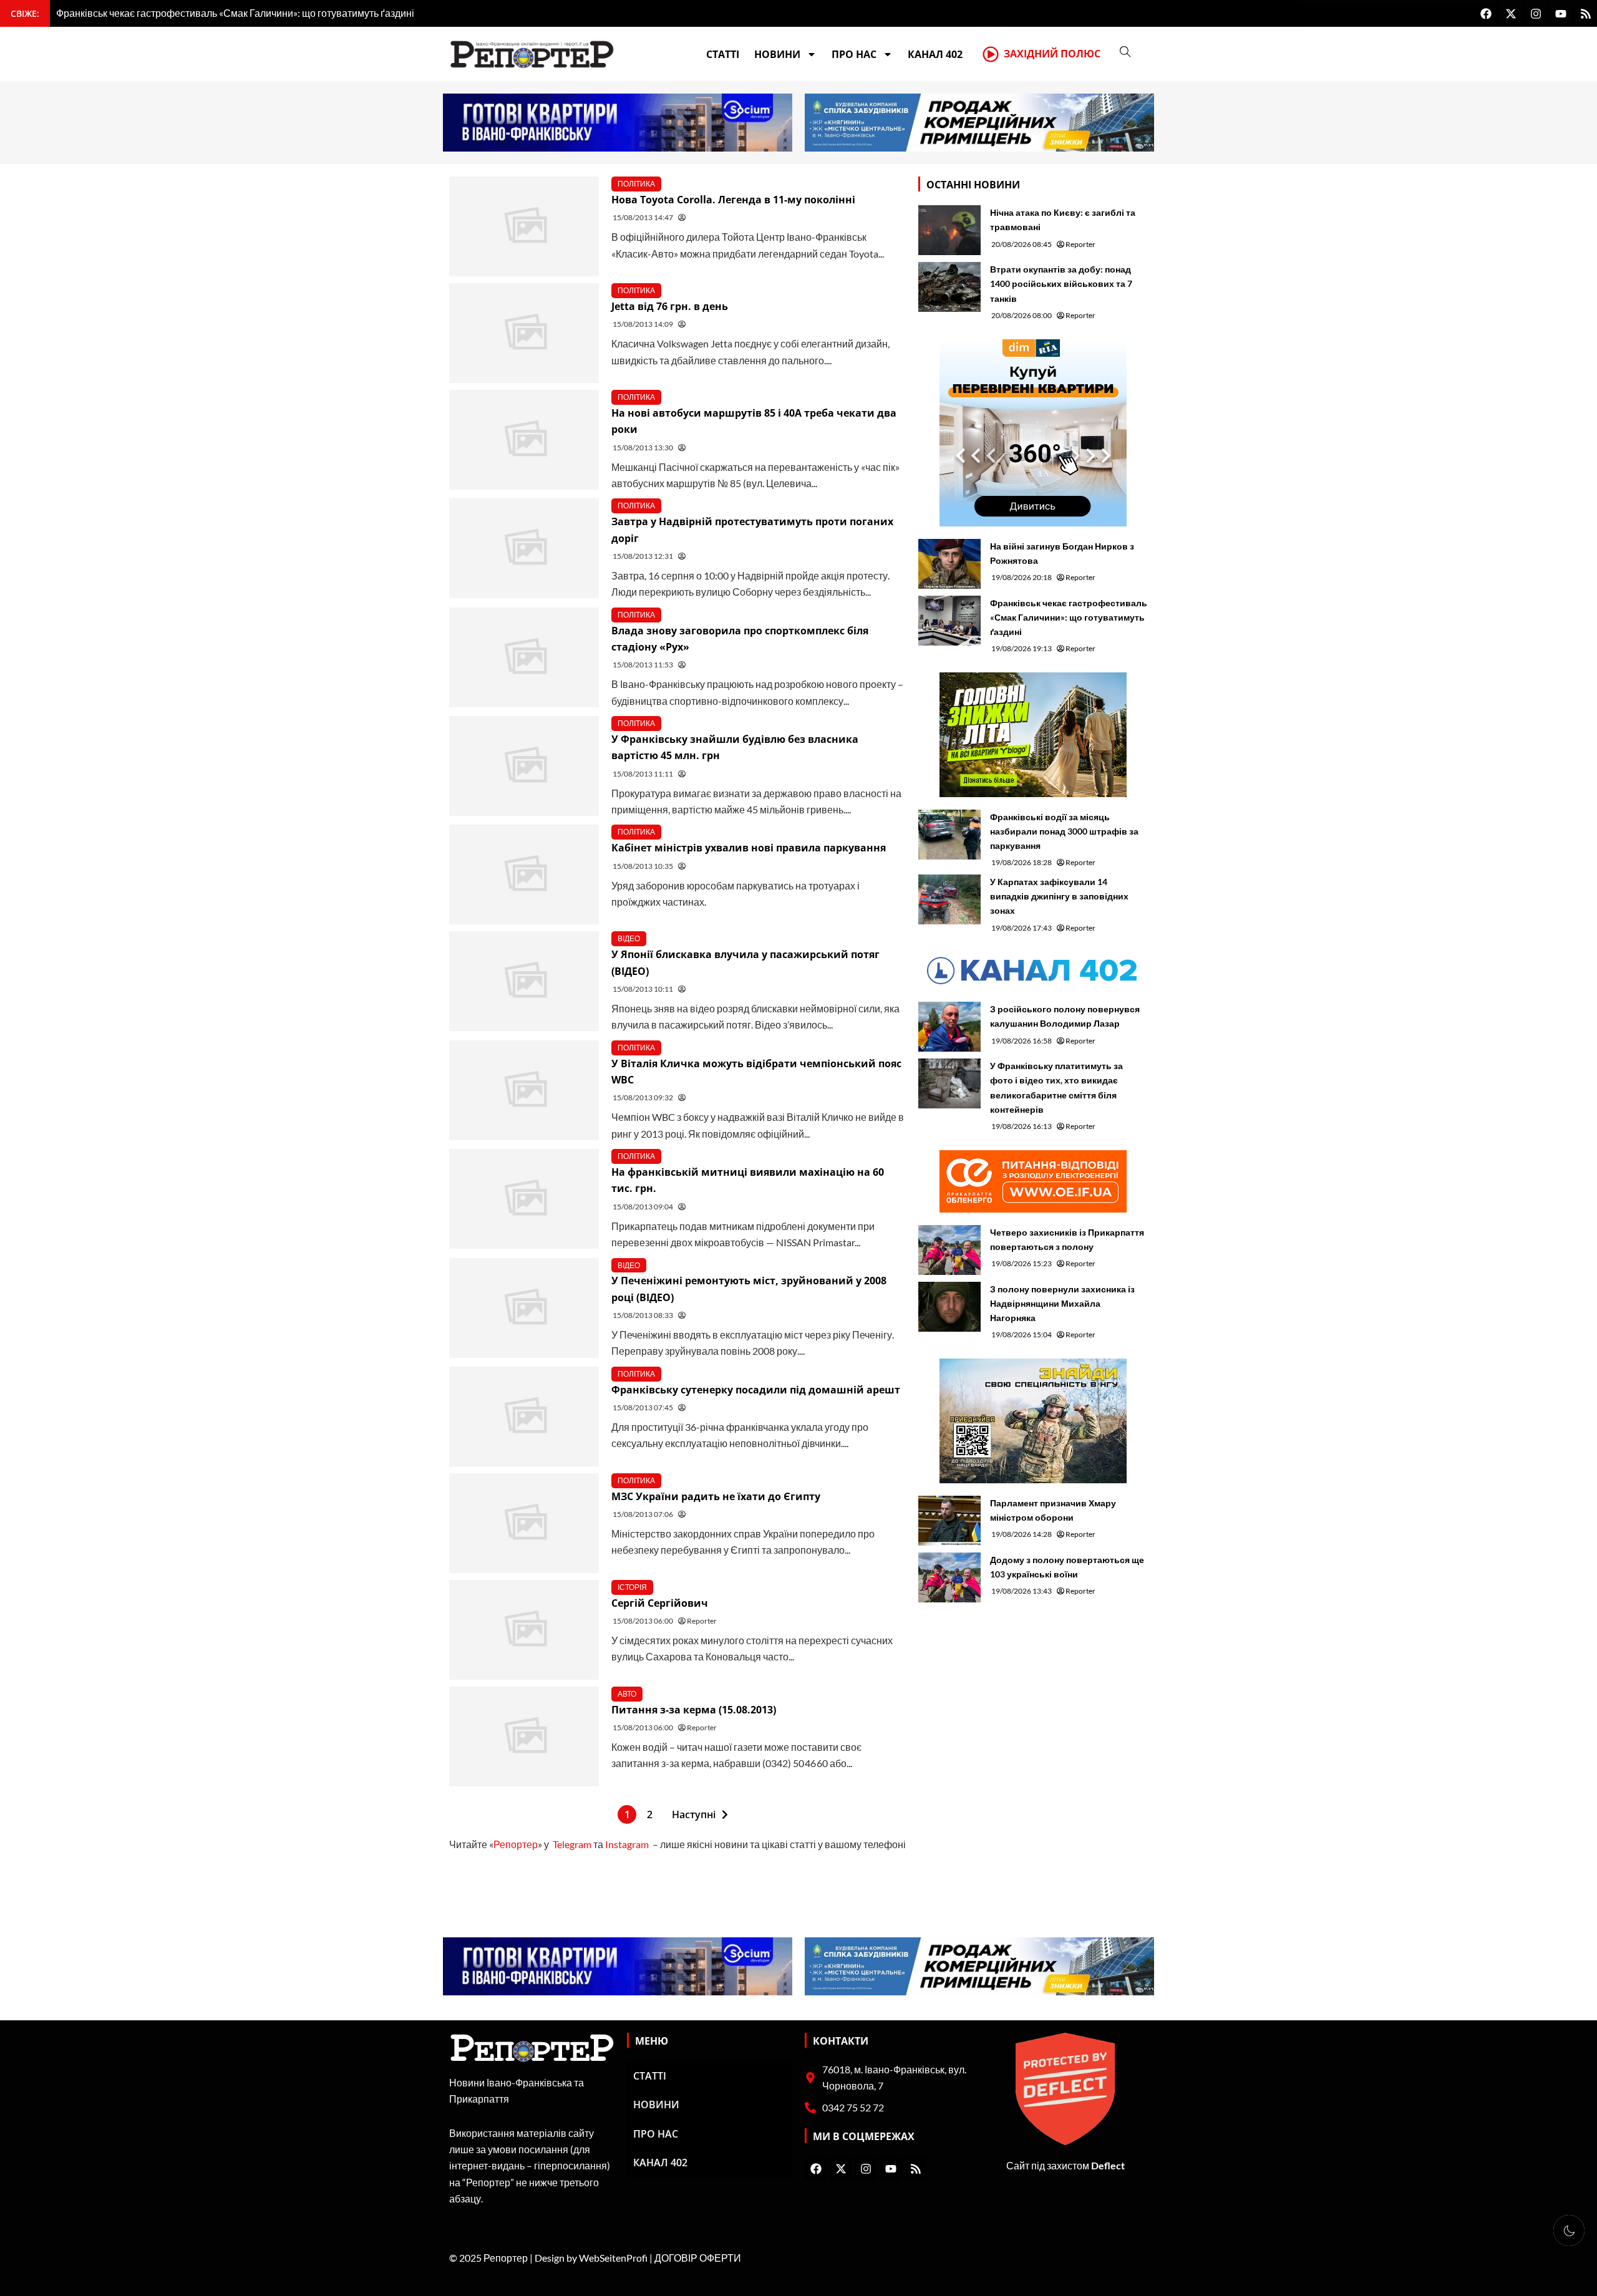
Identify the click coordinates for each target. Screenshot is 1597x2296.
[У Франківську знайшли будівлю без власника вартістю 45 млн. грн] (524, 766)
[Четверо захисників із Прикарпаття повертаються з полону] (949, 1250)
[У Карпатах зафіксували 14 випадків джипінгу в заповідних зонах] (949, 899)
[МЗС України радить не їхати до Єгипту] (524, 1523)
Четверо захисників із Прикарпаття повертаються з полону (1067, 1239)
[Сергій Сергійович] (524, 1630)
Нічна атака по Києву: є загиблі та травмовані (1063, 220)
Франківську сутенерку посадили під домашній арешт (756, 1390)
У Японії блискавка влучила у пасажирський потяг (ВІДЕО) (745, 962)
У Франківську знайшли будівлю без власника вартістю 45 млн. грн (735, 747)
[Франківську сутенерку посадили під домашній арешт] (524, 1417)
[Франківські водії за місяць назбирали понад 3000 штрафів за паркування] (949, 835)
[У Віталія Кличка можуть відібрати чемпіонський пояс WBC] (524, 1090)
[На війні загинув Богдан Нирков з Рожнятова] (949, 564)
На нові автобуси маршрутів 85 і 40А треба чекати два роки (754, 421)
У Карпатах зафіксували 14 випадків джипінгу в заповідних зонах (1059, 896)
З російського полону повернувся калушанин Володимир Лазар (1065, 1016)
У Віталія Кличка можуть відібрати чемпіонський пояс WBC (756, 1072)
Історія (632, 1587)
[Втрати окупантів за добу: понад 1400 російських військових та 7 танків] (949, 287)
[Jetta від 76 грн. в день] (524, 333)
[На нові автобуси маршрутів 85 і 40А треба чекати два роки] (524, 440)
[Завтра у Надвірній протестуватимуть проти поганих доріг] (524, 548)
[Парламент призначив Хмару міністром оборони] (949, 1521)
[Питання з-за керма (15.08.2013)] (524, 1737)
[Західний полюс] (991, 54)
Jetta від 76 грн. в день (670, 306)
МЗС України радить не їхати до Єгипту (716, 1496)
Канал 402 (935, 54)
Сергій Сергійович (660, 1603)
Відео (629, 938)
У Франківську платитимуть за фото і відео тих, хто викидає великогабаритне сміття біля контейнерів (1056, 1087)
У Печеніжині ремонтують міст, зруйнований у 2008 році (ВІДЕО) (749, 1289)
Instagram (627, 1844)
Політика (636, 184)
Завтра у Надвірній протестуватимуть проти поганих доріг (752, 530)
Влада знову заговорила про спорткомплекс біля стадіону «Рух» (740, 639)
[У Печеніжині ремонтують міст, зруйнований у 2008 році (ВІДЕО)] (524, 1308)
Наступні (694, 1814)
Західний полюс (1052, 54)
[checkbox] (1569, 2231)
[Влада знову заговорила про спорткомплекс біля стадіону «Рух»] (524, 657)
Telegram (572, 1844)
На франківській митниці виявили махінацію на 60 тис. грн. (748, 1180)
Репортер (516, 1844)
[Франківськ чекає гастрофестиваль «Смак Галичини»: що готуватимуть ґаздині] (949, 621)
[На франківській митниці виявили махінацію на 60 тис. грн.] (524, 1199)
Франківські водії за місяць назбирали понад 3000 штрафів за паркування (1064, 831)
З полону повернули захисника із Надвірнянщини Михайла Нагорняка (1062, 1303)
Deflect (1108, 2165)
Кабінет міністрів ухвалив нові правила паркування (749, 848)
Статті (723, 54)
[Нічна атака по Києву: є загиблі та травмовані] (949, 230)
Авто (627, 1694)
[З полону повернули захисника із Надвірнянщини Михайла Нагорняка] (949, 1307)
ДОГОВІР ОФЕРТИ (698, 2258)
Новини (777, 54)
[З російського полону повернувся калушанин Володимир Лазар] (949, 1027)
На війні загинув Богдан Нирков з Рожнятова (1062, 553)
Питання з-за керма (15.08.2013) (694, 1710)
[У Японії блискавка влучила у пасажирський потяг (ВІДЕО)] (524, 981)
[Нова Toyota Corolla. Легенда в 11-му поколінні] (524, 226)
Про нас (854, 54)
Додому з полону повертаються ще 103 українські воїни (1067, 1567)
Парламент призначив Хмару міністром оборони (1053, 1510)
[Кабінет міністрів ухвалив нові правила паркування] (524, 874)
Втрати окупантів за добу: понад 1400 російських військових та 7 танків (1061, 283)
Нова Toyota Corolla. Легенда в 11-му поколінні (733, 200)
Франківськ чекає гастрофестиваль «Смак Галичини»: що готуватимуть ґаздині (1069, 617)
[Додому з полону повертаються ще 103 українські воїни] (949, 1577)
